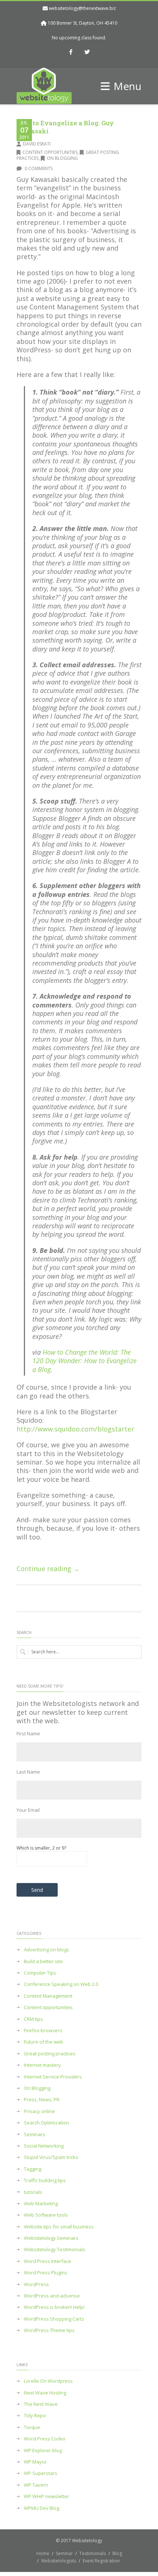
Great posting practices (50, 2054)
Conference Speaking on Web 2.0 (61, 1984)
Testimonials (93, 2553)
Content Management (48, 1996)
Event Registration (101, 2561)
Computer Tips (40, 1973)
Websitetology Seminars (51, 2238)
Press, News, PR (42, 2100)
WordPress (36, 2284)
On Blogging (62, 158)
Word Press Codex (45, 2439)
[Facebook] (71, 53)
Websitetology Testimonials (55, 2250)
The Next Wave (41, 2404)
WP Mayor (35, 2462)
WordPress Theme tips (49, 2330)
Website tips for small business (59, 2227)
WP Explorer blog (43, 2451)
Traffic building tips (45, 2180)
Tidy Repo (35, 2416)
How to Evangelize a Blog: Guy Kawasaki (65, 127)
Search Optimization (46, 2123)
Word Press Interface (48, 2261)
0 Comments (38, 168)
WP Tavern (36, 2485)
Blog (117, 2553)
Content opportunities (50, 152)
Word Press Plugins (46, 2273)
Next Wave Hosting (45, 2393)
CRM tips (33, 2019)
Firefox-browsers (43, 2031)
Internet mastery (42, 2065)
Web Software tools (46, 2215)
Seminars (35, 2135)
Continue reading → (48, 1569)
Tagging (33, 2169)
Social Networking (44, 2146)
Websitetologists (59, 2561)
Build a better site (43, 1961)
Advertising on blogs (46, 1950)
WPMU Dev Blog (42, 2508)
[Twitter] (87, 53)
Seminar (64, 2553)
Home (43, 2553)
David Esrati (37, 144)
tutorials (33, 2192)
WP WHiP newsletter (46, 2496)
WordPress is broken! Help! (54, 2307)
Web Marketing (41, 2204)
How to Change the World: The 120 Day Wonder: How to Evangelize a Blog (85, 1361)
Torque (32, 2427)
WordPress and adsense (52, 2296)
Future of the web (44, 2042)
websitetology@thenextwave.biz (82, 8)
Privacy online (39, 2111)
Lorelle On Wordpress (48, 2381)
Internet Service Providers (53, 2077)
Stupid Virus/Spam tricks (51, 2157)
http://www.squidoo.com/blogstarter (75, 1429)
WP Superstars (41, 2473)
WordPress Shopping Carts (54, 2319)
